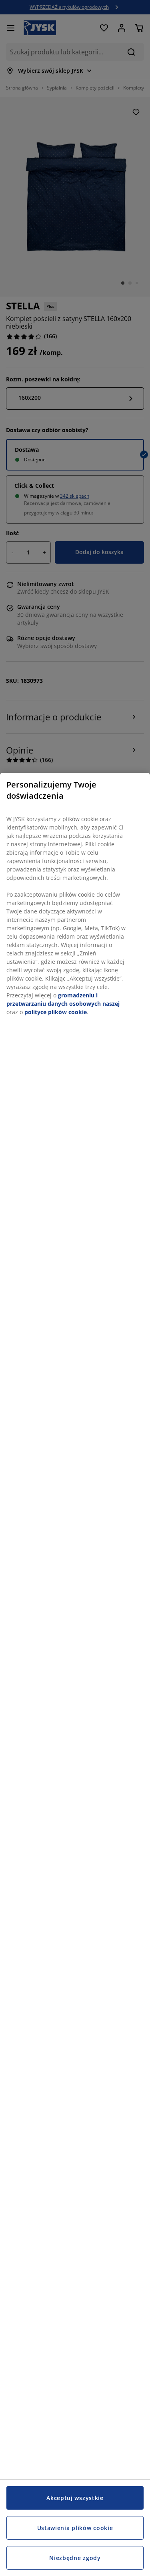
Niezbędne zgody (75, 2558)
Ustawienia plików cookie (75, 2528)
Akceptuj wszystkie (75, 2498)
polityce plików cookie (56, 1012)
